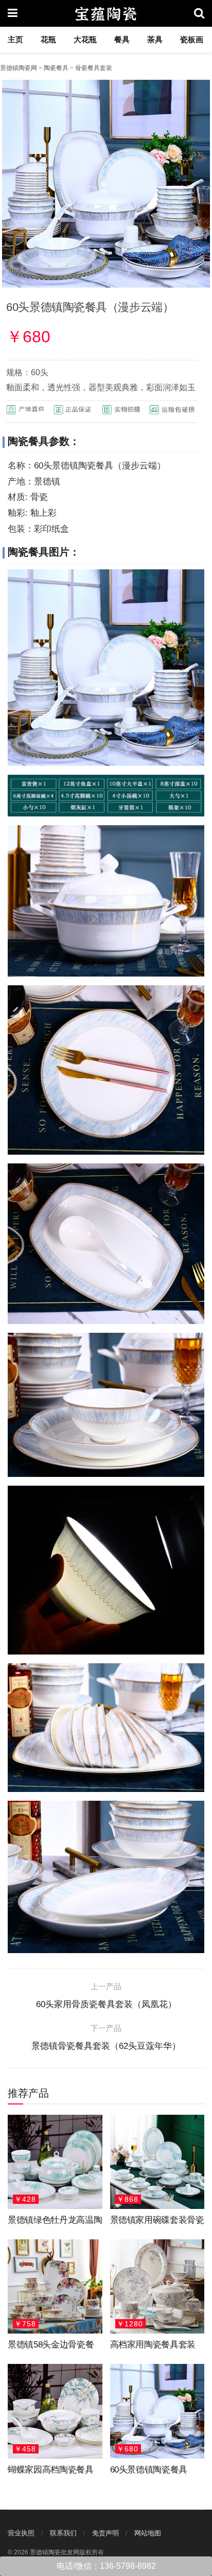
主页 (15, 39)
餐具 (122, 39)
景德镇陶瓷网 (19, 68)
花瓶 (48, 39)
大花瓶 (85, 39)
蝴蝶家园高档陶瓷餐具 (51, 2470)
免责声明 (105, 2533)
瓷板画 (192, 39)
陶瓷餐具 (56, 68)
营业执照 (21, 2533)
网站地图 (148, 2533)
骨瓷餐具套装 (94, 68)
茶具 (155, 39)
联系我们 (63, 2533)
